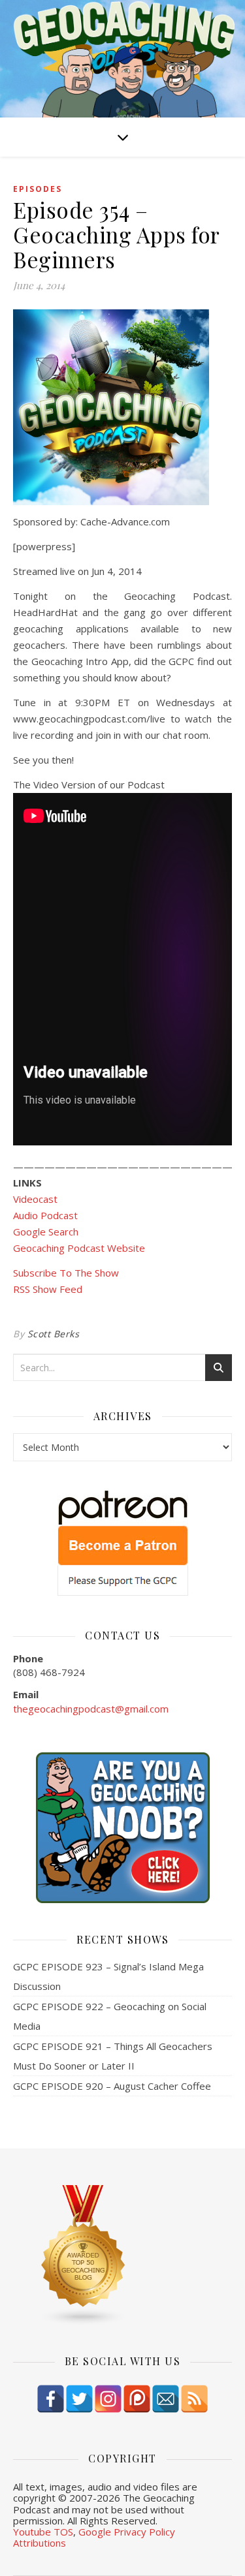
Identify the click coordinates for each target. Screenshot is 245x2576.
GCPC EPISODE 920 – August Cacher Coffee (112, 2086)
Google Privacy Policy (127, 2532)
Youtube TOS (43, 2532)
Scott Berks (54, 1334)
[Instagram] (108, 2399)
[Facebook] (51, 2399)
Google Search (46, 1232)
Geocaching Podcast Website (79, 1248)
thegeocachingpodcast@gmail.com (91, 1709)
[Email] (166, 2399)
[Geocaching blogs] (122, 2256)
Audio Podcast (45, 1215)
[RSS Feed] (194, 2399)
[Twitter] (79, 2399)
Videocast (35, 1199)
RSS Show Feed (48, 1289)
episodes (38, 189)
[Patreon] (137, 2399)
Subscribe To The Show (66, 1273)
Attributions (40, 2543)
